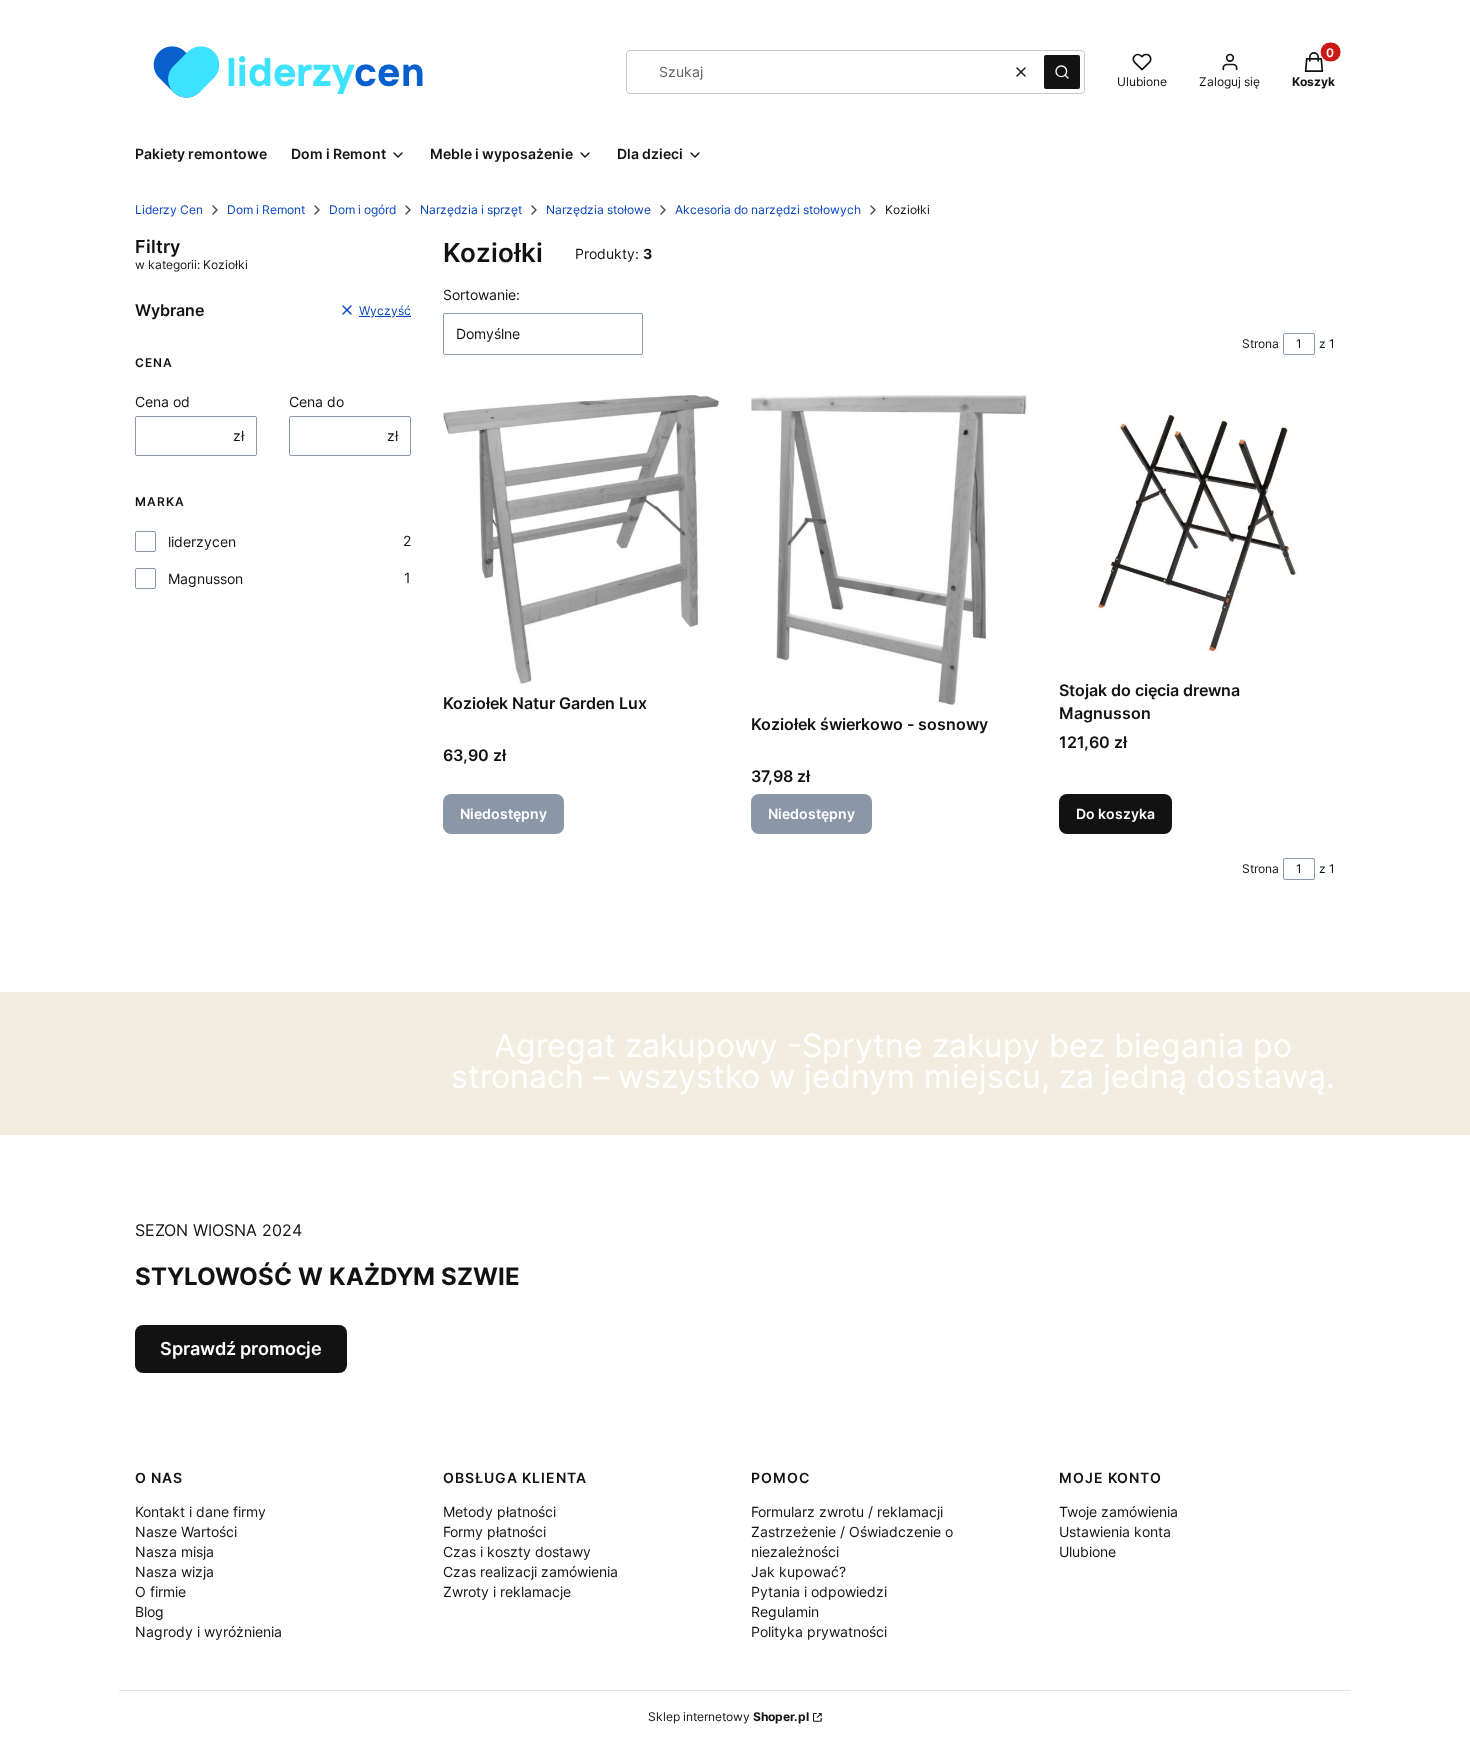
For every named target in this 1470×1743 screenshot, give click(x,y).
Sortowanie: (481, 294)
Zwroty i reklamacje (507, 1591)
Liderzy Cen (169, 209)
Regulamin (785, 1611)
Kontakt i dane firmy (200, 1511)
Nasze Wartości (186, 1531)
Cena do (316, 401)
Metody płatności (499, 1511)
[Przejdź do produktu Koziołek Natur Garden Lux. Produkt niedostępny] (581, 539)
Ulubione (1087, 1551)
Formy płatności (494, 1531)
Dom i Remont (266, 209)
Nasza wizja (174, 1571)
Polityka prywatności (819, 1631)
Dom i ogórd (362, 209)
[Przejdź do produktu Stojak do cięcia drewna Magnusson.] (1197, 533)
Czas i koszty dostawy (517, 1551)
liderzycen (202, 541)
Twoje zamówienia (1118, 1511)
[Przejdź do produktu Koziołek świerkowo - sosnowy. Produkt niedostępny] (889, 549)
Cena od (162, 401)
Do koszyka (1115, 813)
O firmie (160, 1591)
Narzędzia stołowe (598, 209)
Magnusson (205, 578)
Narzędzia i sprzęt (471, 209)
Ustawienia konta (1115, 1531)
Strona (1260, 343)
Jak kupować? (798, 1571)
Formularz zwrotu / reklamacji (847, 1511)
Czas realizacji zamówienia (530, 1571)
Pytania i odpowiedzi (819, 1591)
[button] (1062, 72)
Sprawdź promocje (241, 1348)
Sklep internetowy (728, 1716)
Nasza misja (174, 1551)
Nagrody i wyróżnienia (208, 1631)
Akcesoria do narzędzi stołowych (768, 209)
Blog (149, 1611)
